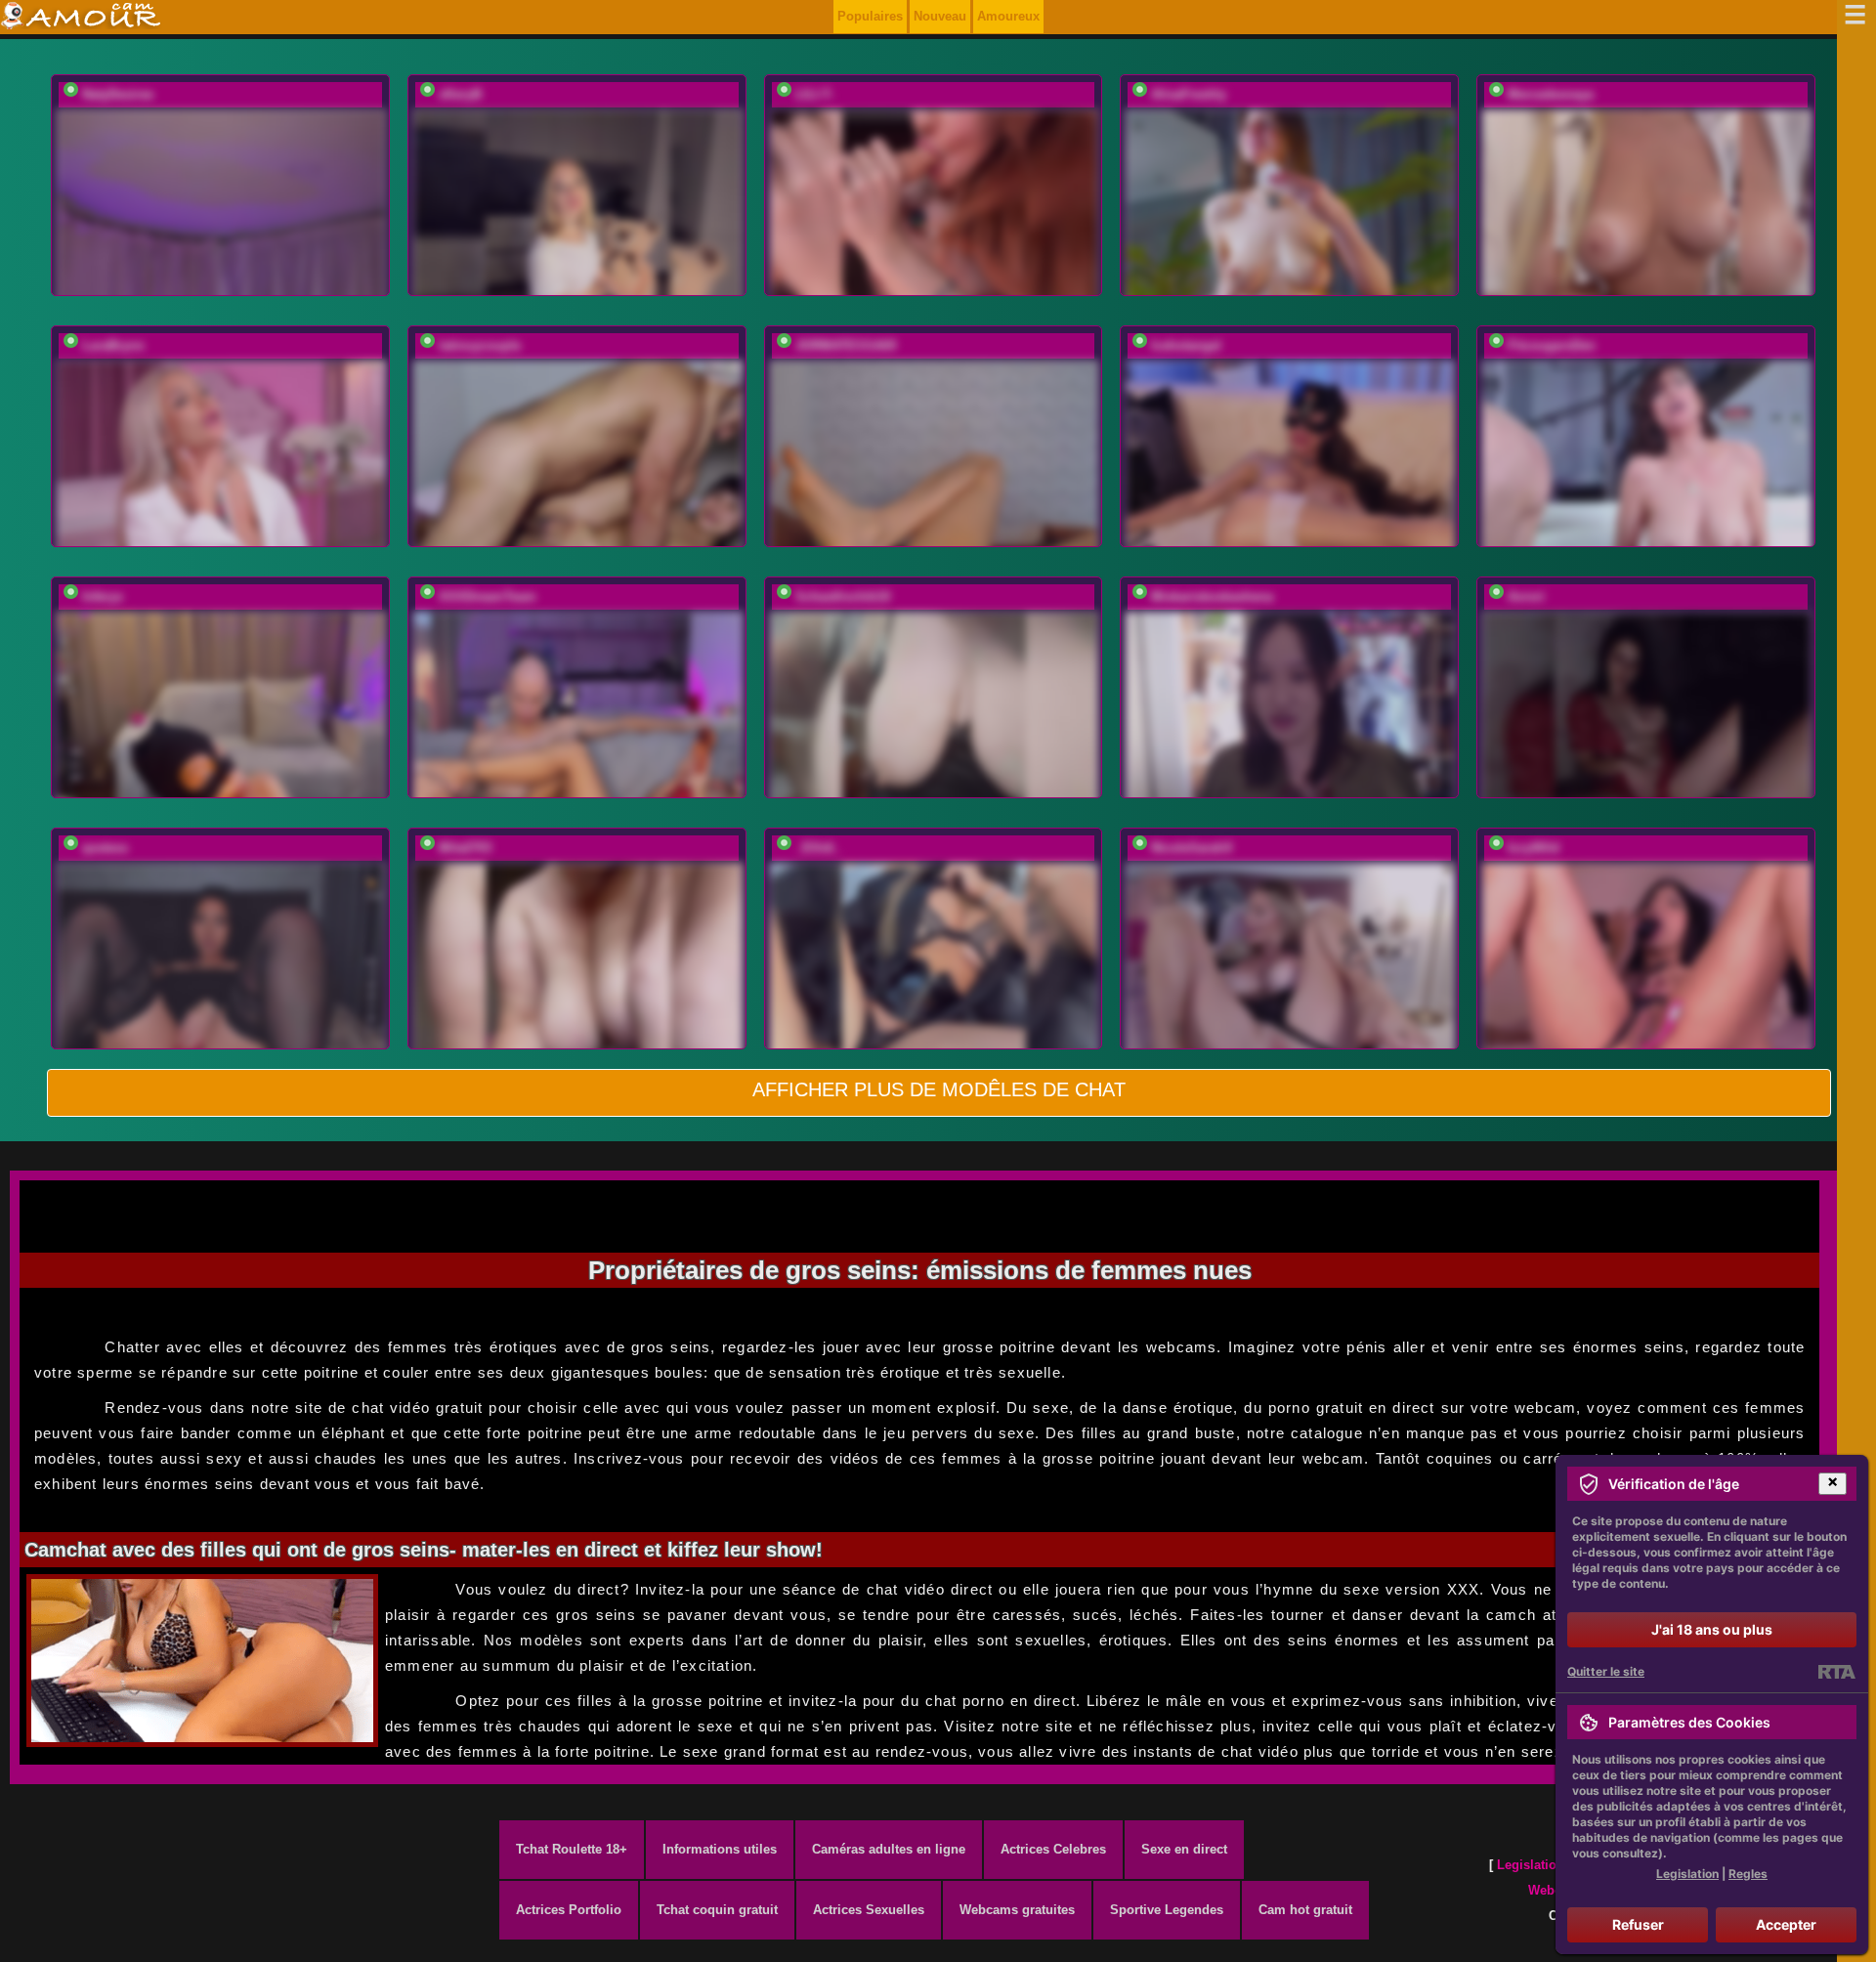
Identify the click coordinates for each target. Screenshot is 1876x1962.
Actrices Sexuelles (869, 1910)
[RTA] (1836, 1672)
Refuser (1638, 1924)
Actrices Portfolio (569, 1910)
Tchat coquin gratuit (717, 1910)
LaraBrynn (113, 345)
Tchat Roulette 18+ (572, 1849)
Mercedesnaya (1551, 94)
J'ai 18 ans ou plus (1712, 1629)
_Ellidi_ (818, 848)
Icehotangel (1186, 345)
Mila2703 (465, 848)
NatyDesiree (118, 94)
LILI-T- (814, 94)
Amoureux (1008, 16)
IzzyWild (1534, 848)
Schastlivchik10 (843, 597)
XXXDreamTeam (488, 597)
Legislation (1531, 1865)
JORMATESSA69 (846, 345)
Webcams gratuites (1017, 1910)
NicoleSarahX (1192, 848)
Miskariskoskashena (1212, 597)
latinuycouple (480, 345)
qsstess (105, 848)
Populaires (870, 16)
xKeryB (460, 94)
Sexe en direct (1184, 1849)
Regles (1748, 1874)
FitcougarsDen (1552, 345)
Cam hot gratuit (1305, 1910)
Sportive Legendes (1167, 1910)
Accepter (1786, 1924)
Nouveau (940, 16)
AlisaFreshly (1189, 94)
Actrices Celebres (1053, 1849)
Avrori (1526, 597)
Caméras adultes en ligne (889, 1849)
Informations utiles (720, 1849)
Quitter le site (1606, 1671)
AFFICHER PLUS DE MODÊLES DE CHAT (939, 1089)
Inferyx (103, 597)
